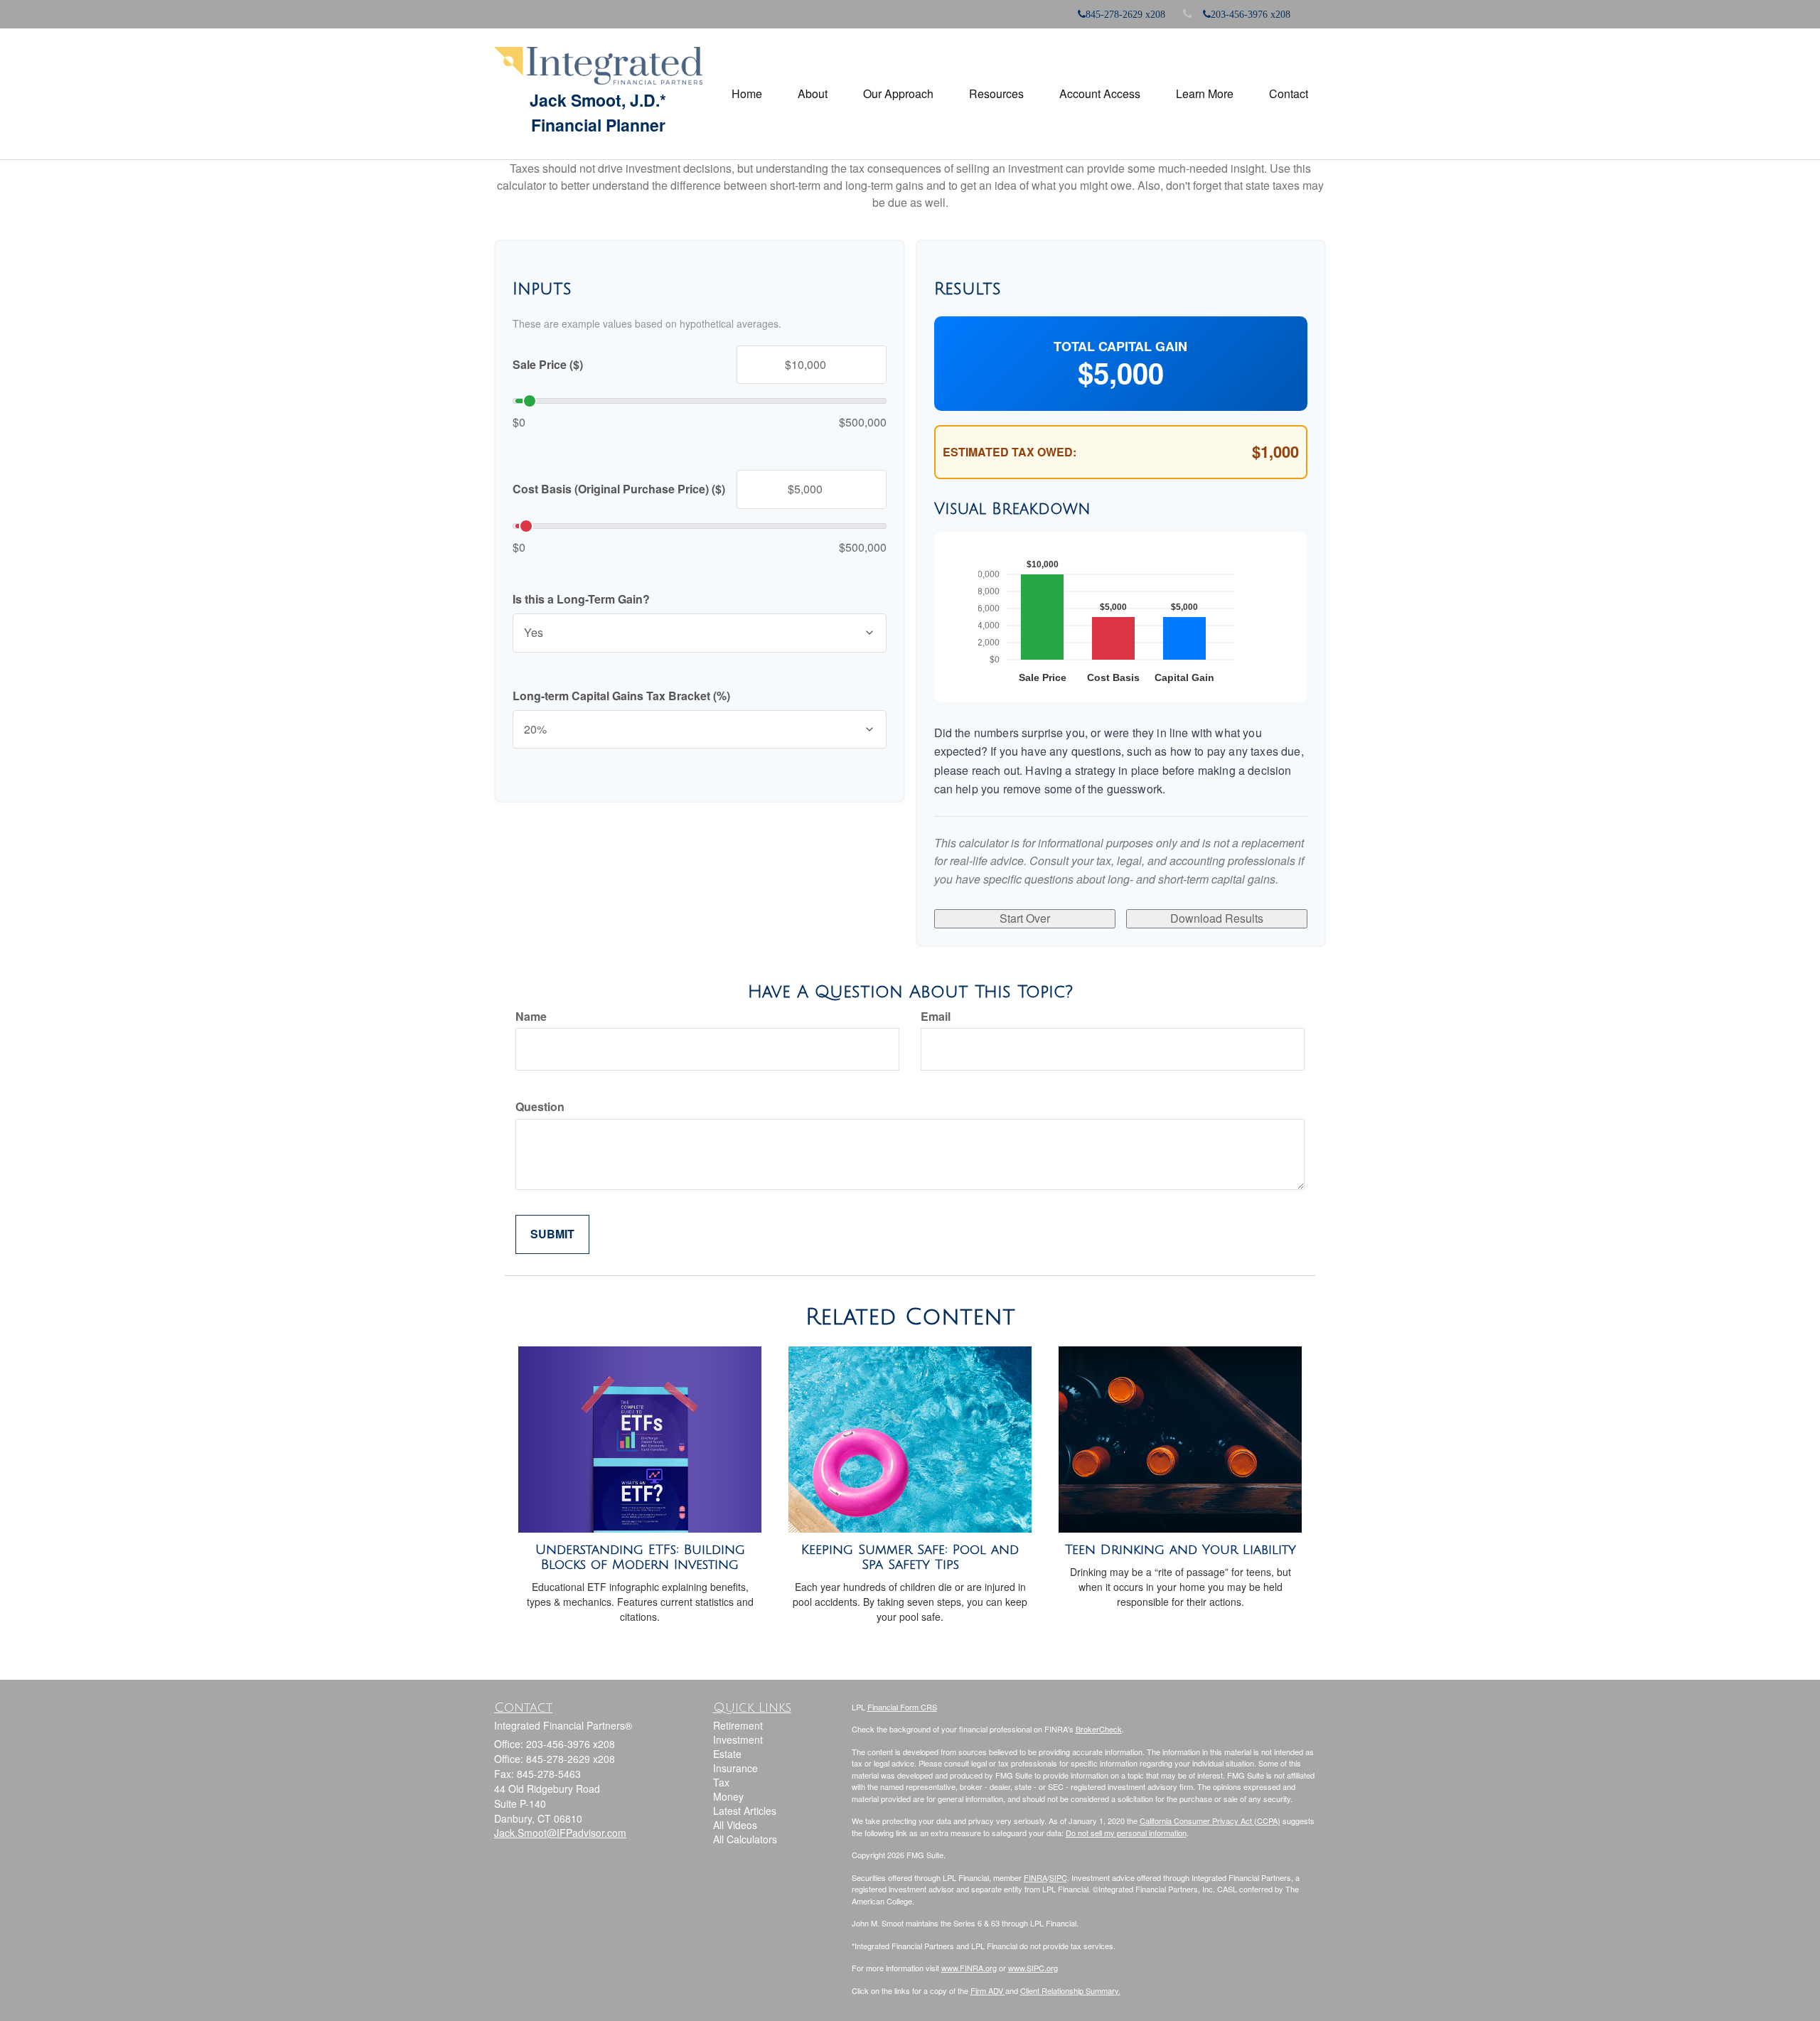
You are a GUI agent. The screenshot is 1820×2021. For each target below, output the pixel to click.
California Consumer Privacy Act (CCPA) (1210, 1821)
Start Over (1025, 918)
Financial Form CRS (902, 1707)
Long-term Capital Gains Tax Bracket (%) (621, 696)
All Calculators (745, 1839)
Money (728, 1796)
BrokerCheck (1099, 1729)
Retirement (738, 1725)
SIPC (1058, 1877)
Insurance (735, 1768)
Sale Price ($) (548, 365)
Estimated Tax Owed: (1010, 452)
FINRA (1035, 1877)
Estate (727, 1754)
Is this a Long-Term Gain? (581, 599)
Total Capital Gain (1120, 347)
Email (936, 1017)
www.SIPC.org (1033, 1968)
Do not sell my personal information (1126, 1833)
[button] (813, 94)
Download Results (1217, 918)
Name (531, 1017)
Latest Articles (745, 1811)
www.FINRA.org (969, 1968)
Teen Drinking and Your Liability (1181, 1550)
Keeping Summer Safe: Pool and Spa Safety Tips (910, 1557)
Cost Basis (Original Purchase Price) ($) (619, 489)
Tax (721, 1782)
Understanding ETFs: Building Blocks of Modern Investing (640, 1557)
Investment (738, 1739)
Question (540, 1107)
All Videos (735, 1825)
